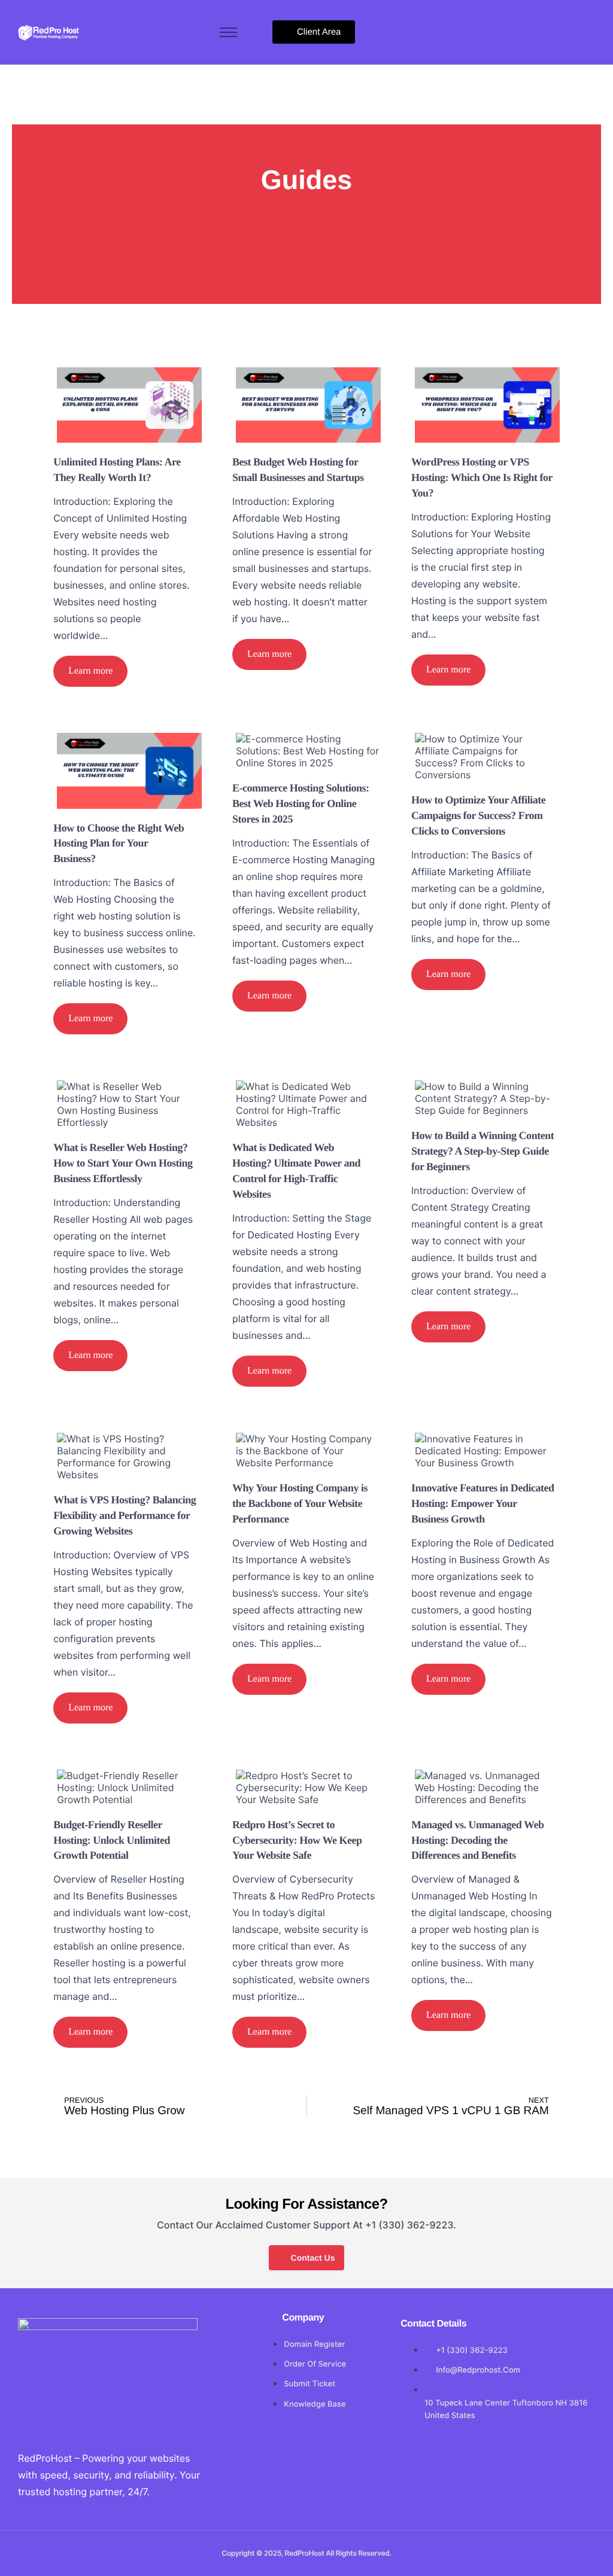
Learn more (90, 671)
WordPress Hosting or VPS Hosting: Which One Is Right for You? (482, 477)
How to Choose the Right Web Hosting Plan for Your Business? (119, 844)
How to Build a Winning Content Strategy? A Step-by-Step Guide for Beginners (482, 1151)
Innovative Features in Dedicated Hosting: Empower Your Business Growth (483, 1503)
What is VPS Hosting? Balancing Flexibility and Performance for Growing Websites (125, 1515)
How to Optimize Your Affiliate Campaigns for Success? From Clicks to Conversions (478, 815)
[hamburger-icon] (228, 32)
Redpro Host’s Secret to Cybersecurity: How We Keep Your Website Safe (297, 1840)
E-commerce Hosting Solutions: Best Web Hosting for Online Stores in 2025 (301, 803)
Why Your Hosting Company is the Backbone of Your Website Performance (300, 1503)
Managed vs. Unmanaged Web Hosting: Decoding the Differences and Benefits (478, 1840)
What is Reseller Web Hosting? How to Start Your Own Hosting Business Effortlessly (123, 1163)
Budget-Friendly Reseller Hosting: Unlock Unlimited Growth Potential (112, 1840)
